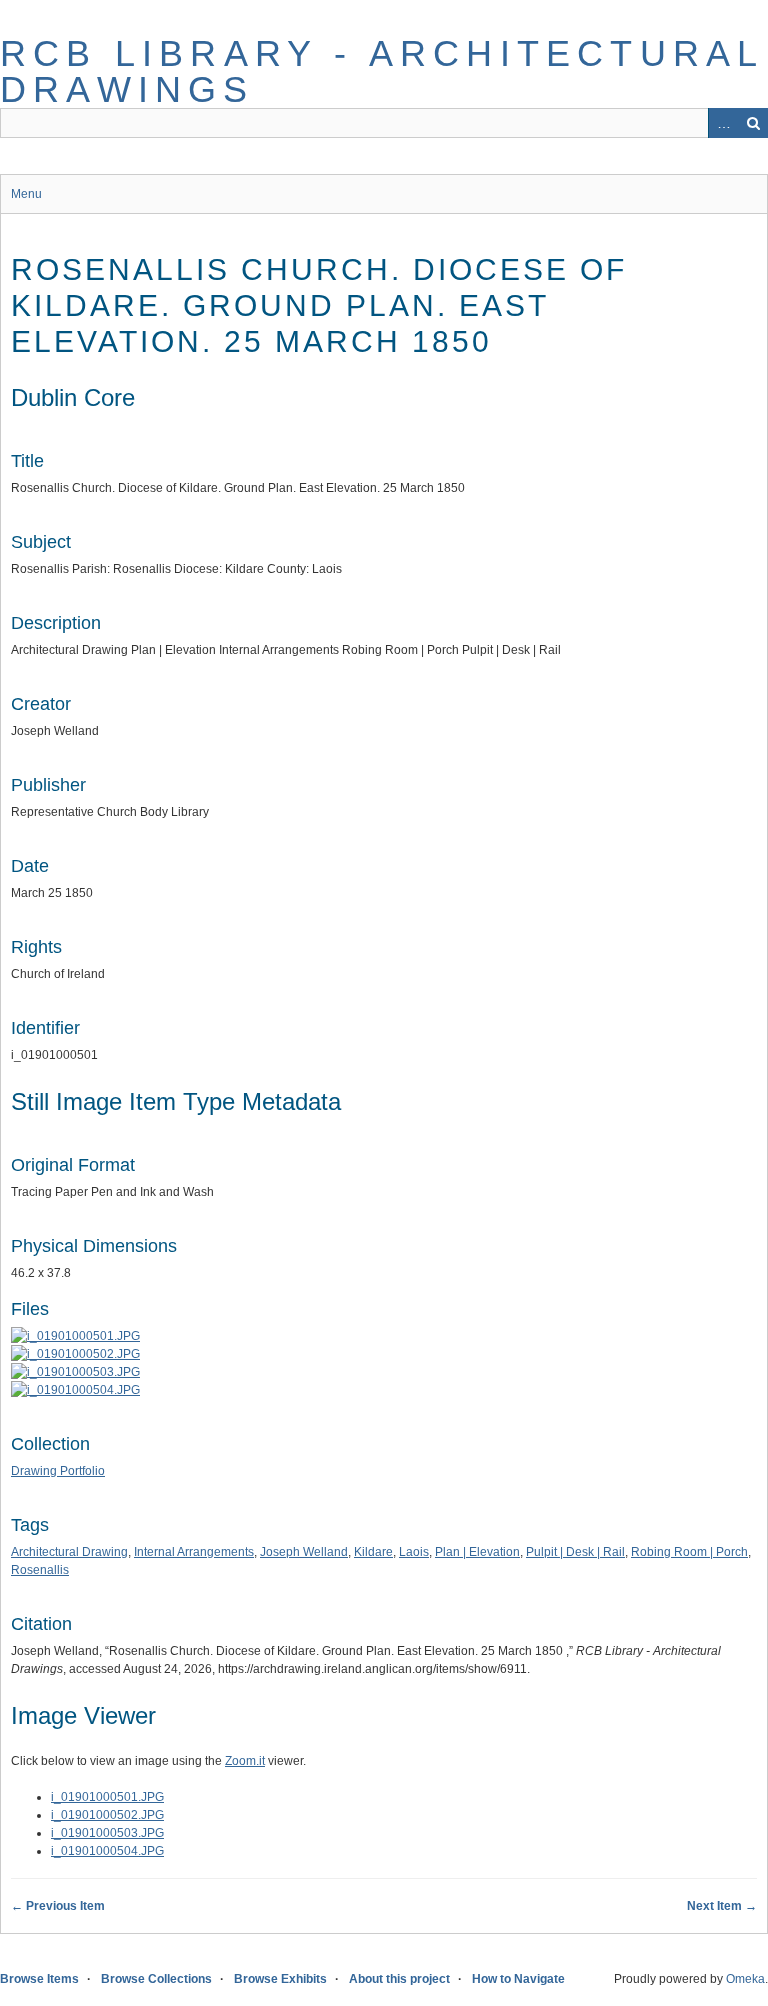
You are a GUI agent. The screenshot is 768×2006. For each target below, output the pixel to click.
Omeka (745, 1979)
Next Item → (722, 1906)
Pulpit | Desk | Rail (575, 1552)
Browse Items (39, 1979)
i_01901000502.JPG (107, 1815)
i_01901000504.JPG (107, 1851)
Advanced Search (723, 123)
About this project (399, 1979)
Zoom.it (245, 1761)
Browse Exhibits (280, 1979)
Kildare (373, 1552)
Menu (26, 194)
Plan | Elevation (477, 1552)
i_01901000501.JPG (107, 1797)
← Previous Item (58, 1906)
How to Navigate (518, 1979)
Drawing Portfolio (58, 1471)
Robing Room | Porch (689, 1552)
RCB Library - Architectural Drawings (381, 71)
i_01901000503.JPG (107, 1833)
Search (753, 123)
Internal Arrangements (194, 1552)
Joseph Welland (304, 1552)
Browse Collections (156, 1979)
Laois (414, 1552)
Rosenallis (40, 1570)
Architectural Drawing (69, 1552)
